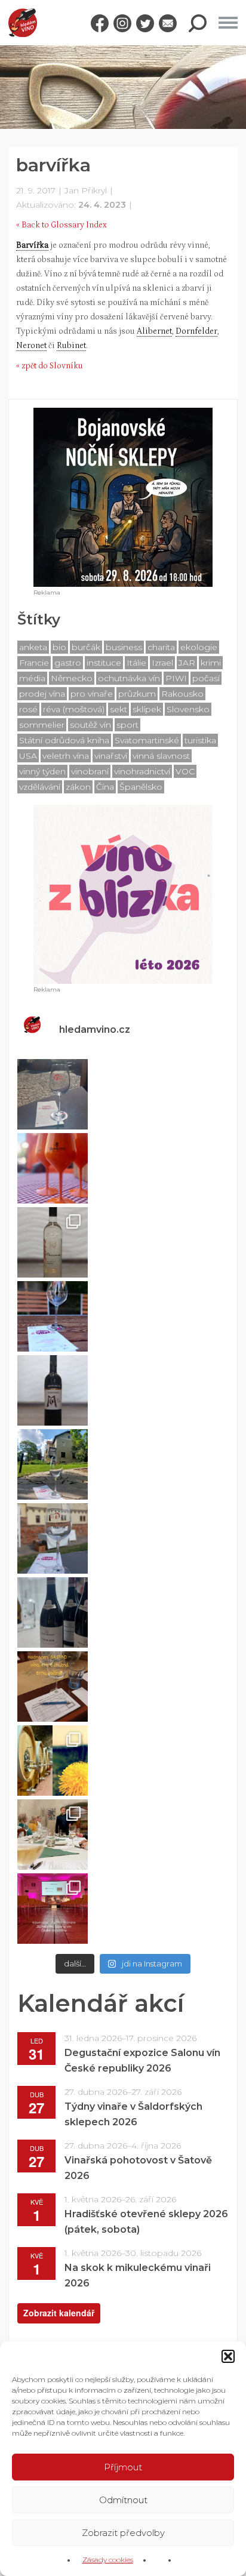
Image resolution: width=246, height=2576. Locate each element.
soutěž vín (90, 725)
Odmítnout (123, 2500)
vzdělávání (40, 787)
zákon (78, 787)
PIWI (176, 678)
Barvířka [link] (32, 245)
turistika (200, 740)
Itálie (136, 663)
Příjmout (123, 2467)
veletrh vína (66, 756)
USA (28, 756)
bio (59, 647)
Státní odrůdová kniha (64, 740)
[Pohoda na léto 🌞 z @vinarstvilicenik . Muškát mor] (53, 1242)
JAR (187, 663)
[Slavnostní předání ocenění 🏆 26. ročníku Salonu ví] (53, 1909)
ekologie (199, 647)
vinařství (111, 756)
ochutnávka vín (129, 678)
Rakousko (182, 694)
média (32, 678)
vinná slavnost (161, 756)
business (124, 647)
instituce (104, 663)
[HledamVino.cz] (23, 23)
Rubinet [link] (71, 346)
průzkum (137, 694)
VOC (185, 771)
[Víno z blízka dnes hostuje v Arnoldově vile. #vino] (53, 1464)
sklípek (147, 709)
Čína (105, 787)
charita (161, 647)
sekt (119, 709)
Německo (72, 678)
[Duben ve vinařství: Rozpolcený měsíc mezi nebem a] (53, 1761)
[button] (228, 2356)
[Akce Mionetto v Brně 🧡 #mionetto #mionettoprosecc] (53, 1168)
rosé (28, 709)
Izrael (162, 663)
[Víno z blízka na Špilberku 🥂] (53, 1538)
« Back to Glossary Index (61, 225)
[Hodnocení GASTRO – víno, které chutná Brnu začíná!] (53, 1686)
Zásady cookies (108, 2560)
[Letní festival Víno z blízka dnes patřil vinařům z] (53, 1094)
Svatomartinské (147, 740)
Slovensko (188, 709)
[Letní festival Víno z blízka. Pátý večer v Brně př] (53, 1316)
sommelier (42, 725)
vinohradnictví (142, 771)
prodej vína (42, 694)
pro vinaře (92, 694)
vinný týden (42, 771)
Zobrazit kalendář (59, 2313)
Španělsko (141, 787)
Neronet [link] (31, 346)
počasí (206, 678)
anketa (33, 647)
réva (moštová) (74, 709)
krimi (211, 663)
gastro (68, 663)
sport (127, 725)
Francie (34, 663)
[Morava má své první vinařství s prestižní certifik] (53, 1835)
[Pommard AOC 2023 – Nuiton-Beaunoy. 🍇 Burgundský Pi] (53, 1612)
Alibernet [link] (154, 331)
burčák (86, 647)
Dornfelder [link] (196, 331)
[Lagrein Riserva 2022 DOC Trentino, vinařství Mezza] (53, 1390)
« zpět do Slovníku (50, 366)
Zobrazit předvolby (123, 2533)
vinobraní (90, 771)
